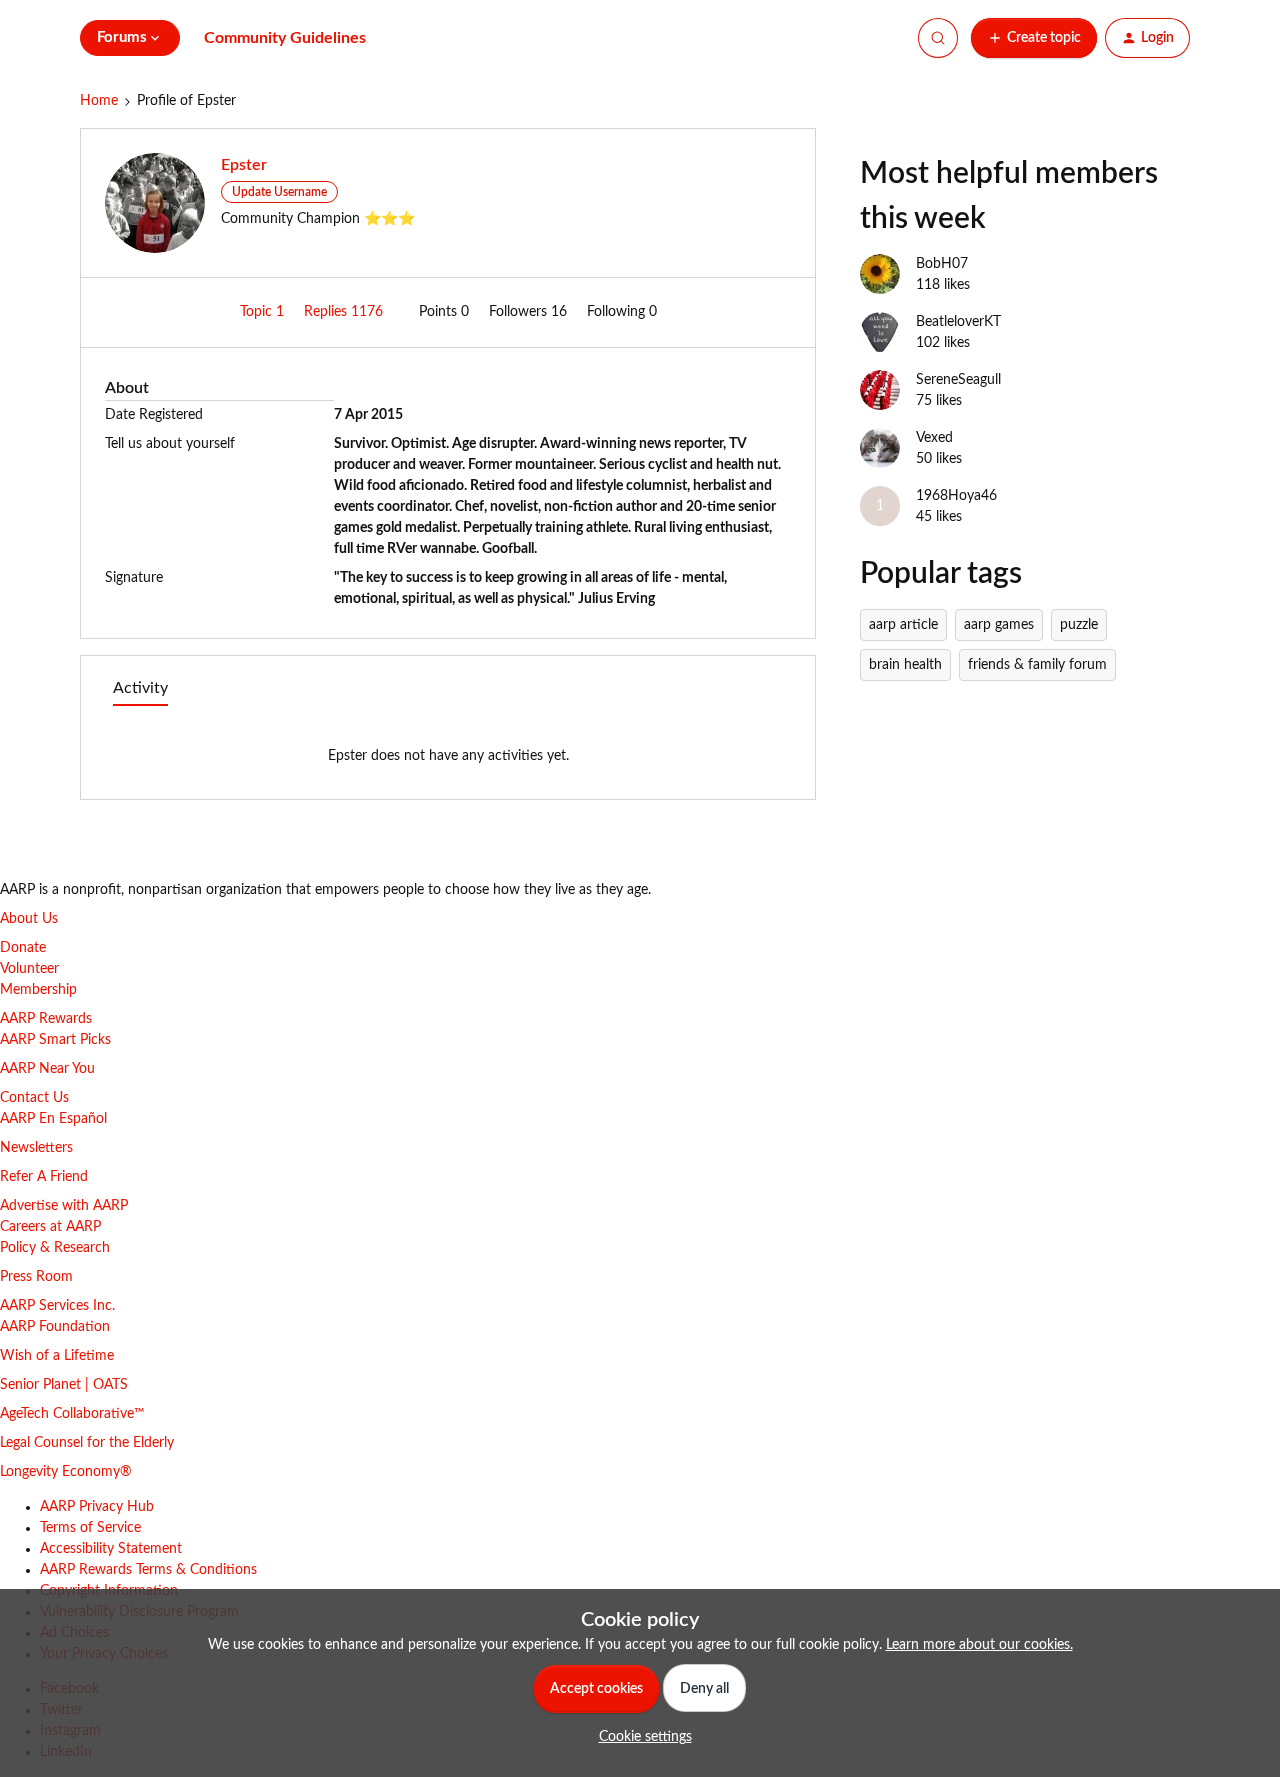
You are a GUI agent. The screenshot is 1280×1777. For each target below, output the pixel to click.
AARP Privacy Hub (97, 1507)
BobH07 (942, 264)
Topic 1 (264, 312)
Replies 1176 (345, 312)
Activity (140, 688)
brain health (905, 665)
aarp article (903, 625)
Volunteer (29, 969)
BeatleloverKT (958, 322)
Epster (244, 165)
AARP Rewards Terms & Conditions (148, 1570)
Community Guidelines (285, 38)
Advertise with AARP (64, 1206)
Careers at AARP (50, 1227)
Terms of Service (90, 1528)
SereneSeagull (958, 380)
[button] (1034, 38)
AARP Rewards (46, 1019)
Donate (23, 948)
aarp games (999, 625)
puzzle (1079, 625)
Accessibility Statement (111, 1549)
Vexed (934, 438)
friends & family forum (1037, 665)
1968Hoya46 (956, 496)
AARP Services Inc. (57, 1306)
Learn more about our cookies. (979, 1645)
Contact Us (34, 1098)
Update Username (279, 192)
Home (99, 101)
